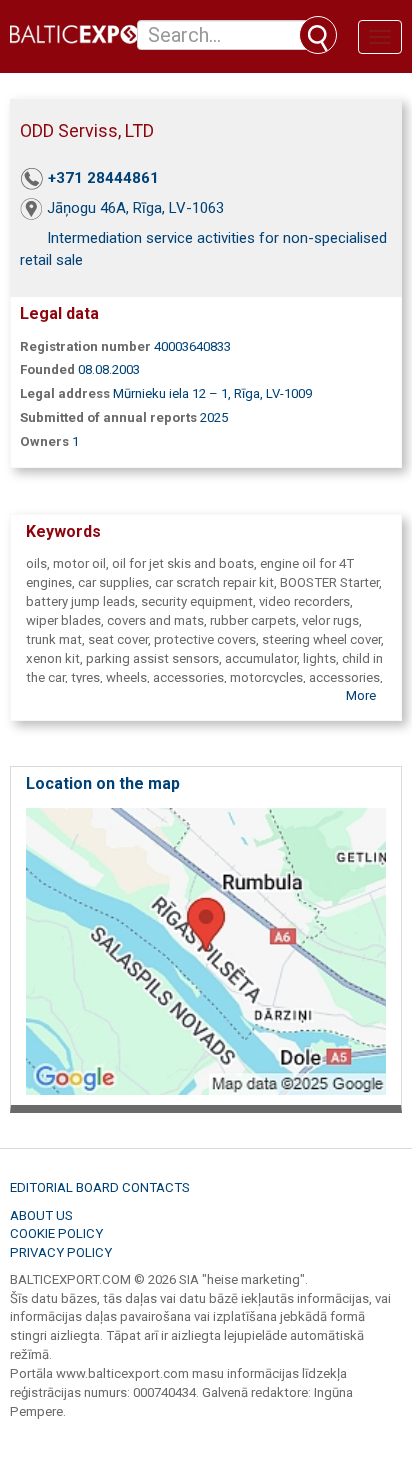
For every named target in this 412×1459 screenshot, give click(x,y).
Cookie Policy (56, 1233)
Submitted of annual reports (108, 417)
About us (41, 1215)
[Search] (318, 35)
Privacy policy (61, 1252)
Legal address (65, 393)
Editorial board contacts (100, 1187)
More (361, 695)
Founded (47, 369)
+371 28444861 (103, 178)
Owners (44, 441)
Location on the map (103, 783)
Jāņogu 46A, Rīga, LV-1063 (135, 208)
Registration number (85, 346)
